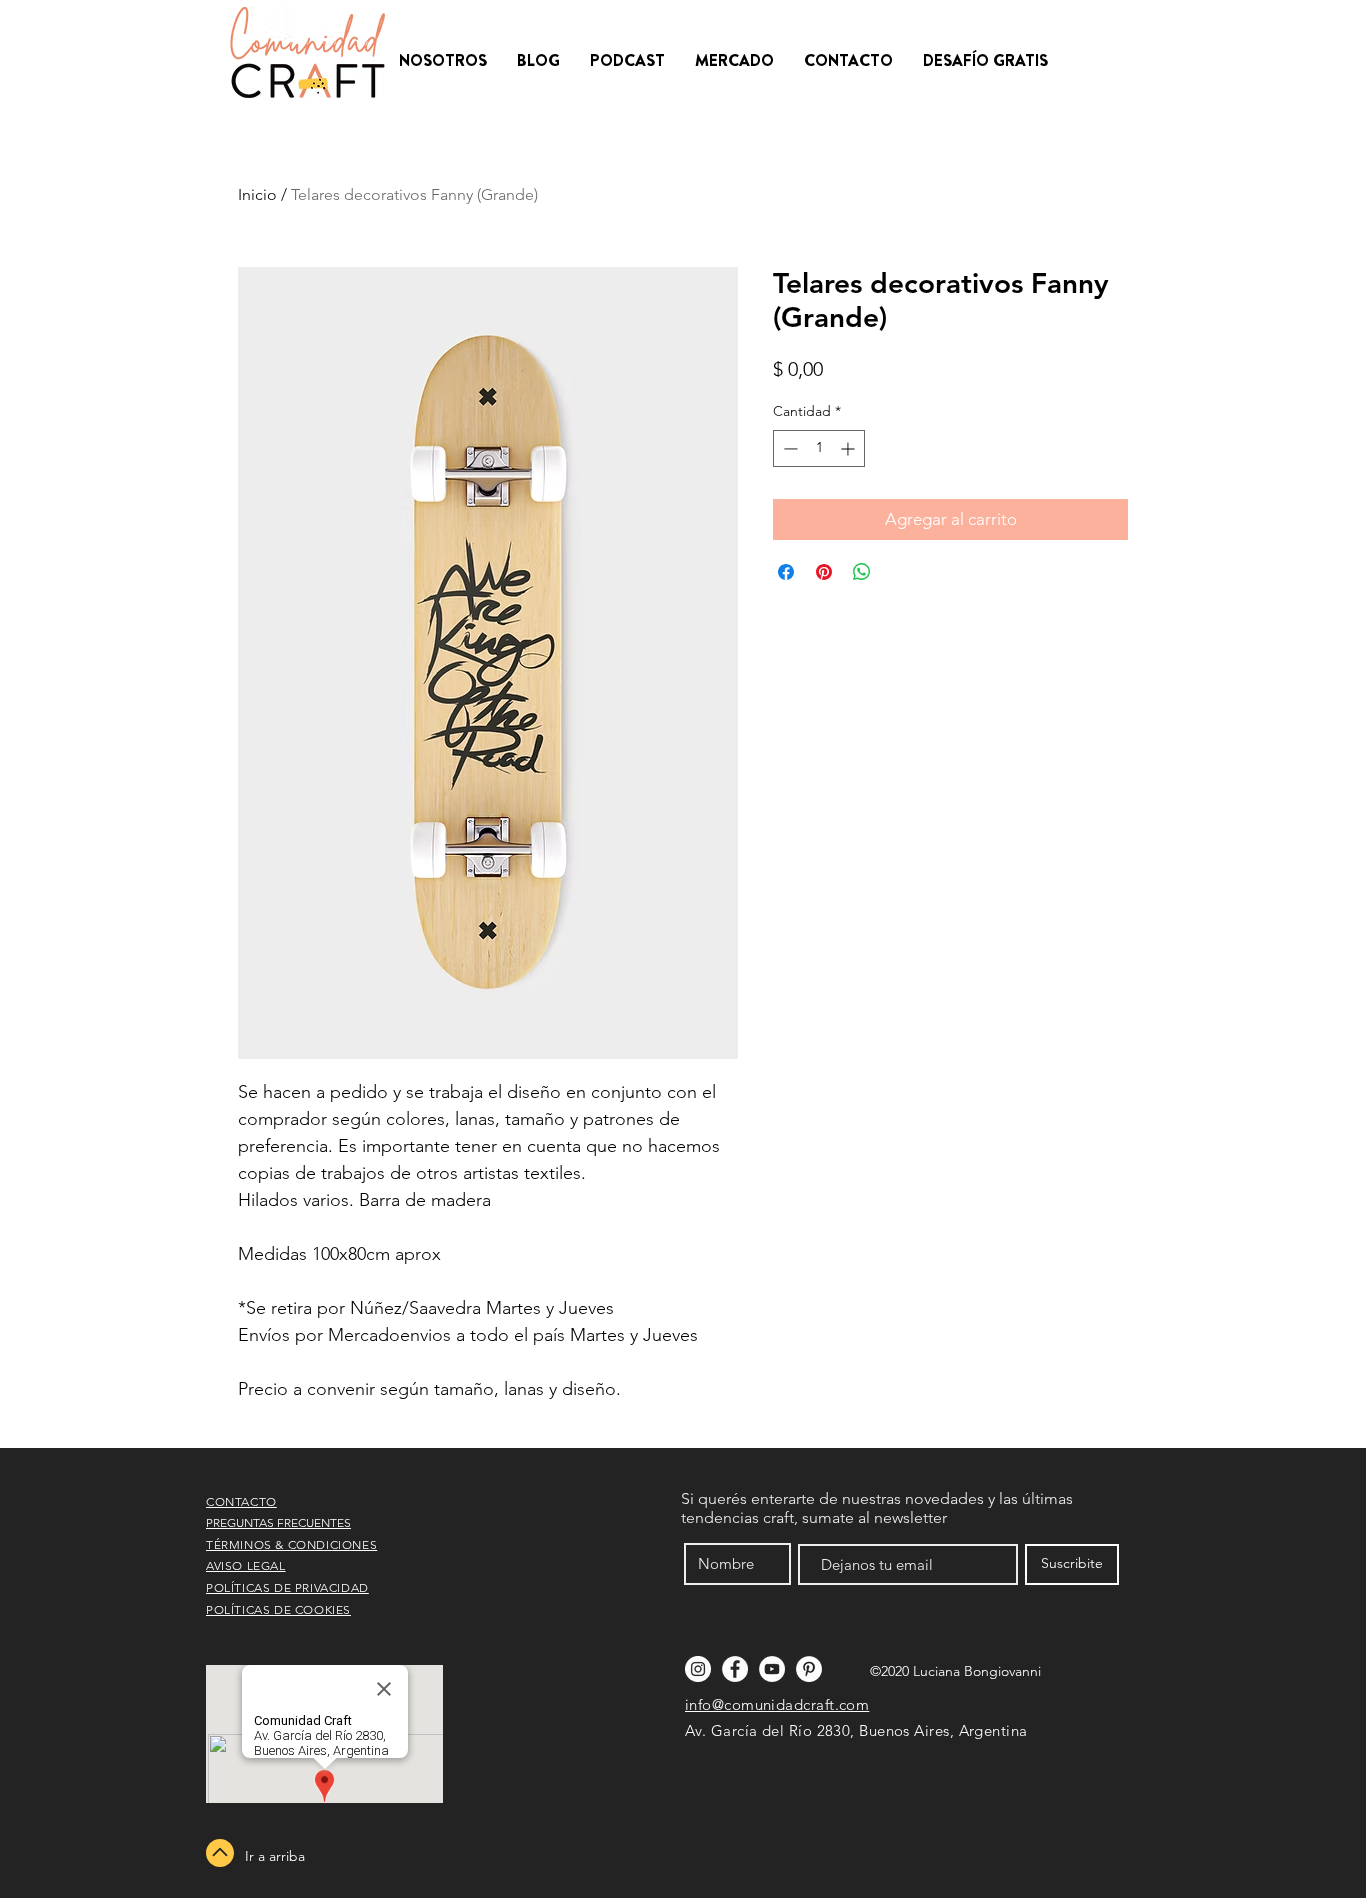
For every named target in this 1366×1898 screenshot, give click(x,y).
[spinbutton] (819, 448)
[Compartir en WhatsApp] (862, 572)
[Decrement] (788, 448)
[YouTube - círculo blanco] (772, 1669)
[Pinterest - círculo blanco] (809, 1669)
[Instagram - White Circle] (698, 1669)
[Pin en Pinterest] (824, 572)
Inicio (257, 194)
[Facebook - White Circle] (735, 1669)
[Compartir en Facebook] (786, 572)
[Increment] (849, 448)
